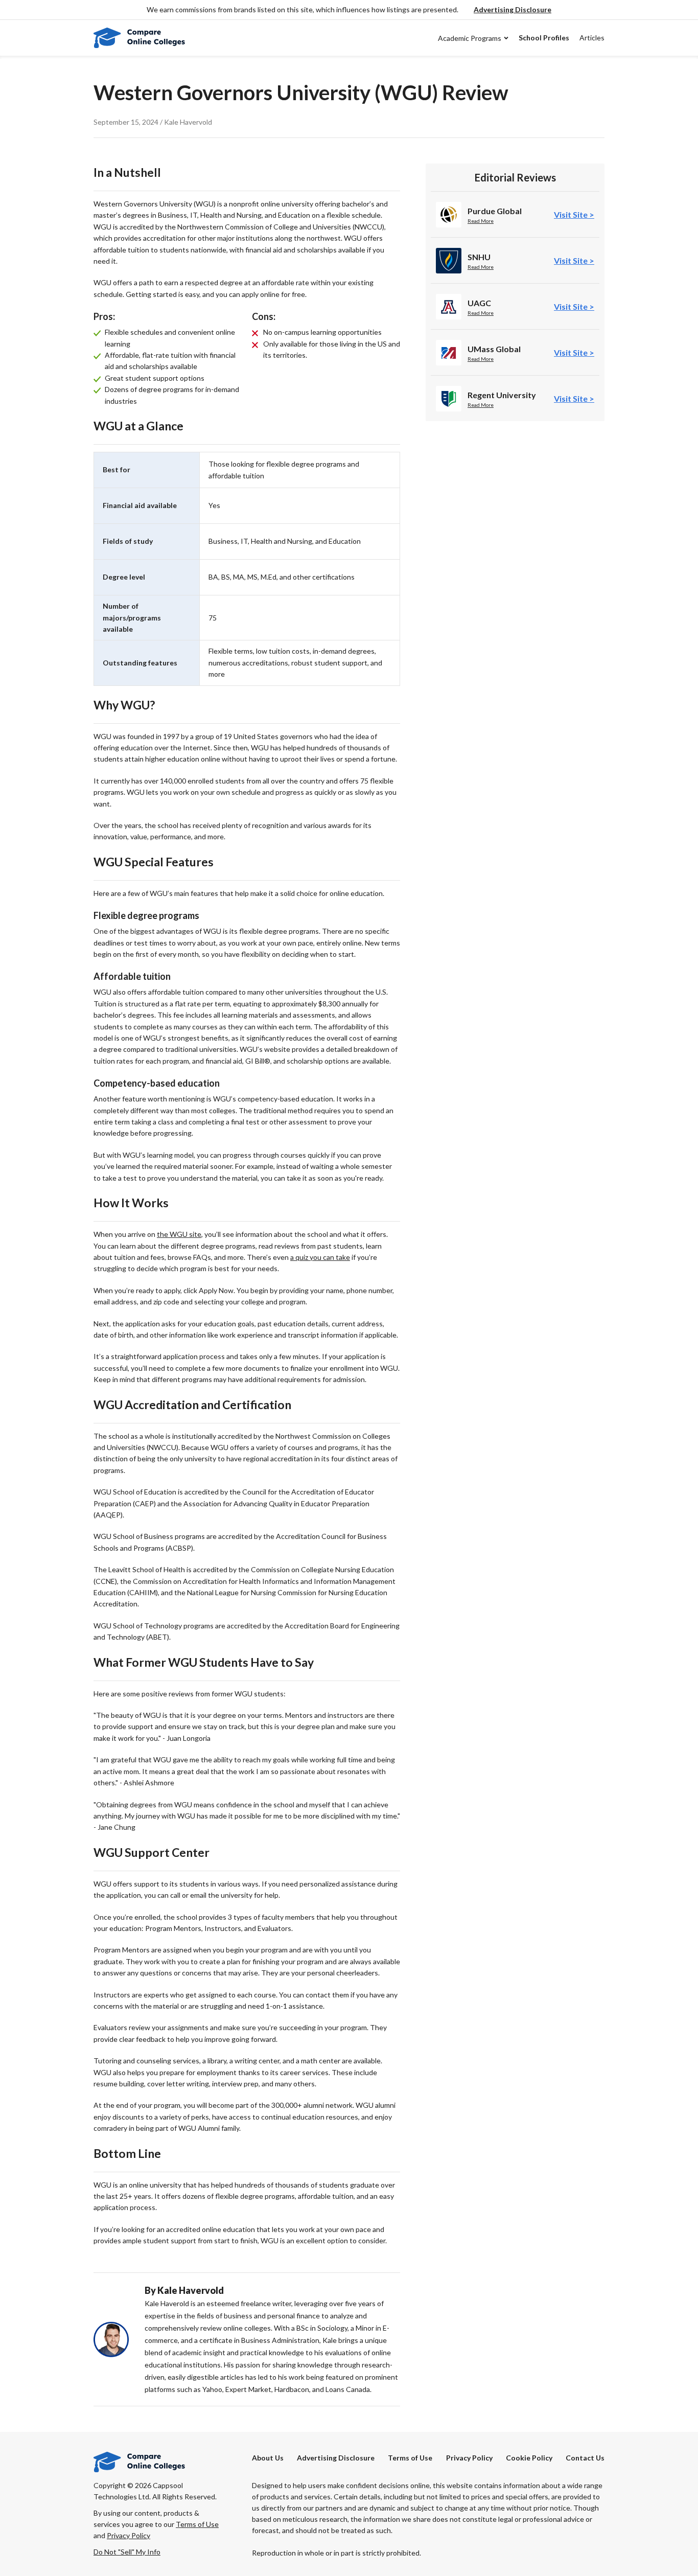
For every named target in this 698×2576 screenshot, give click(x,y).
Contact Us (585, 2458)
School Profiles (544, 38)
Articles (592, 38)
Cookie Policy (529, 2458)
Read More (481, 221)
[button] (513, 10)
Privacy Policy (469, 2458)
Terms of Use (410, 2458)
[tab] (574, 214)
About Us (268, 2458)
